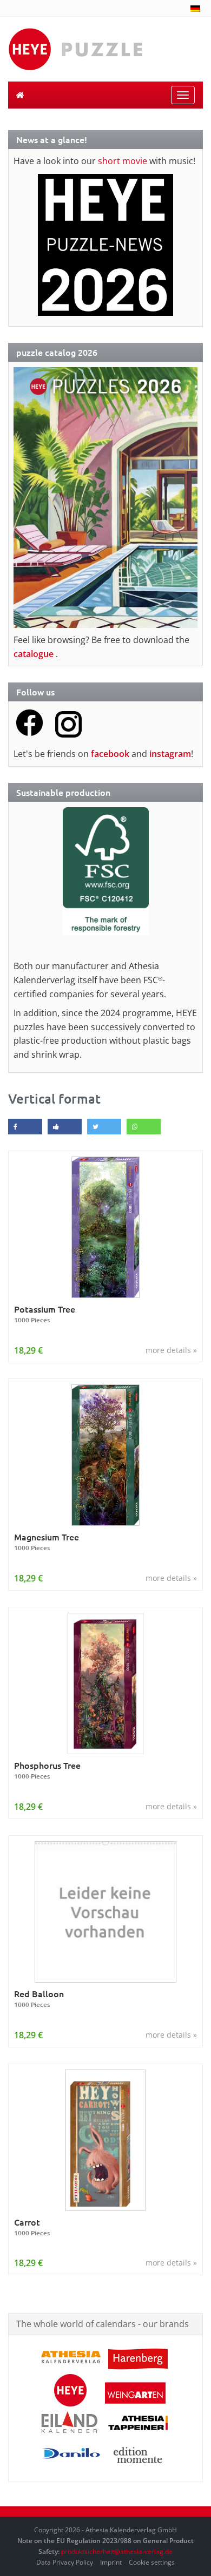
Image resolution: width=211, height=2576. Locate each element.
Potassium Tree (45, 1314)
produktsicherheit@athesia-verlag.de (117, 2551)
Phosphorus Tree (47, 1770)
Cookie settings (152, 2562)
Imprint (111, 2562)
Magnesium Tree (47, 1542)
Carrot (32, 2227)
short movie (123, 161)
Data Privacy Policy (65, 2562)
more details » (171, 1350)
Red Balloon (39, 1999)
